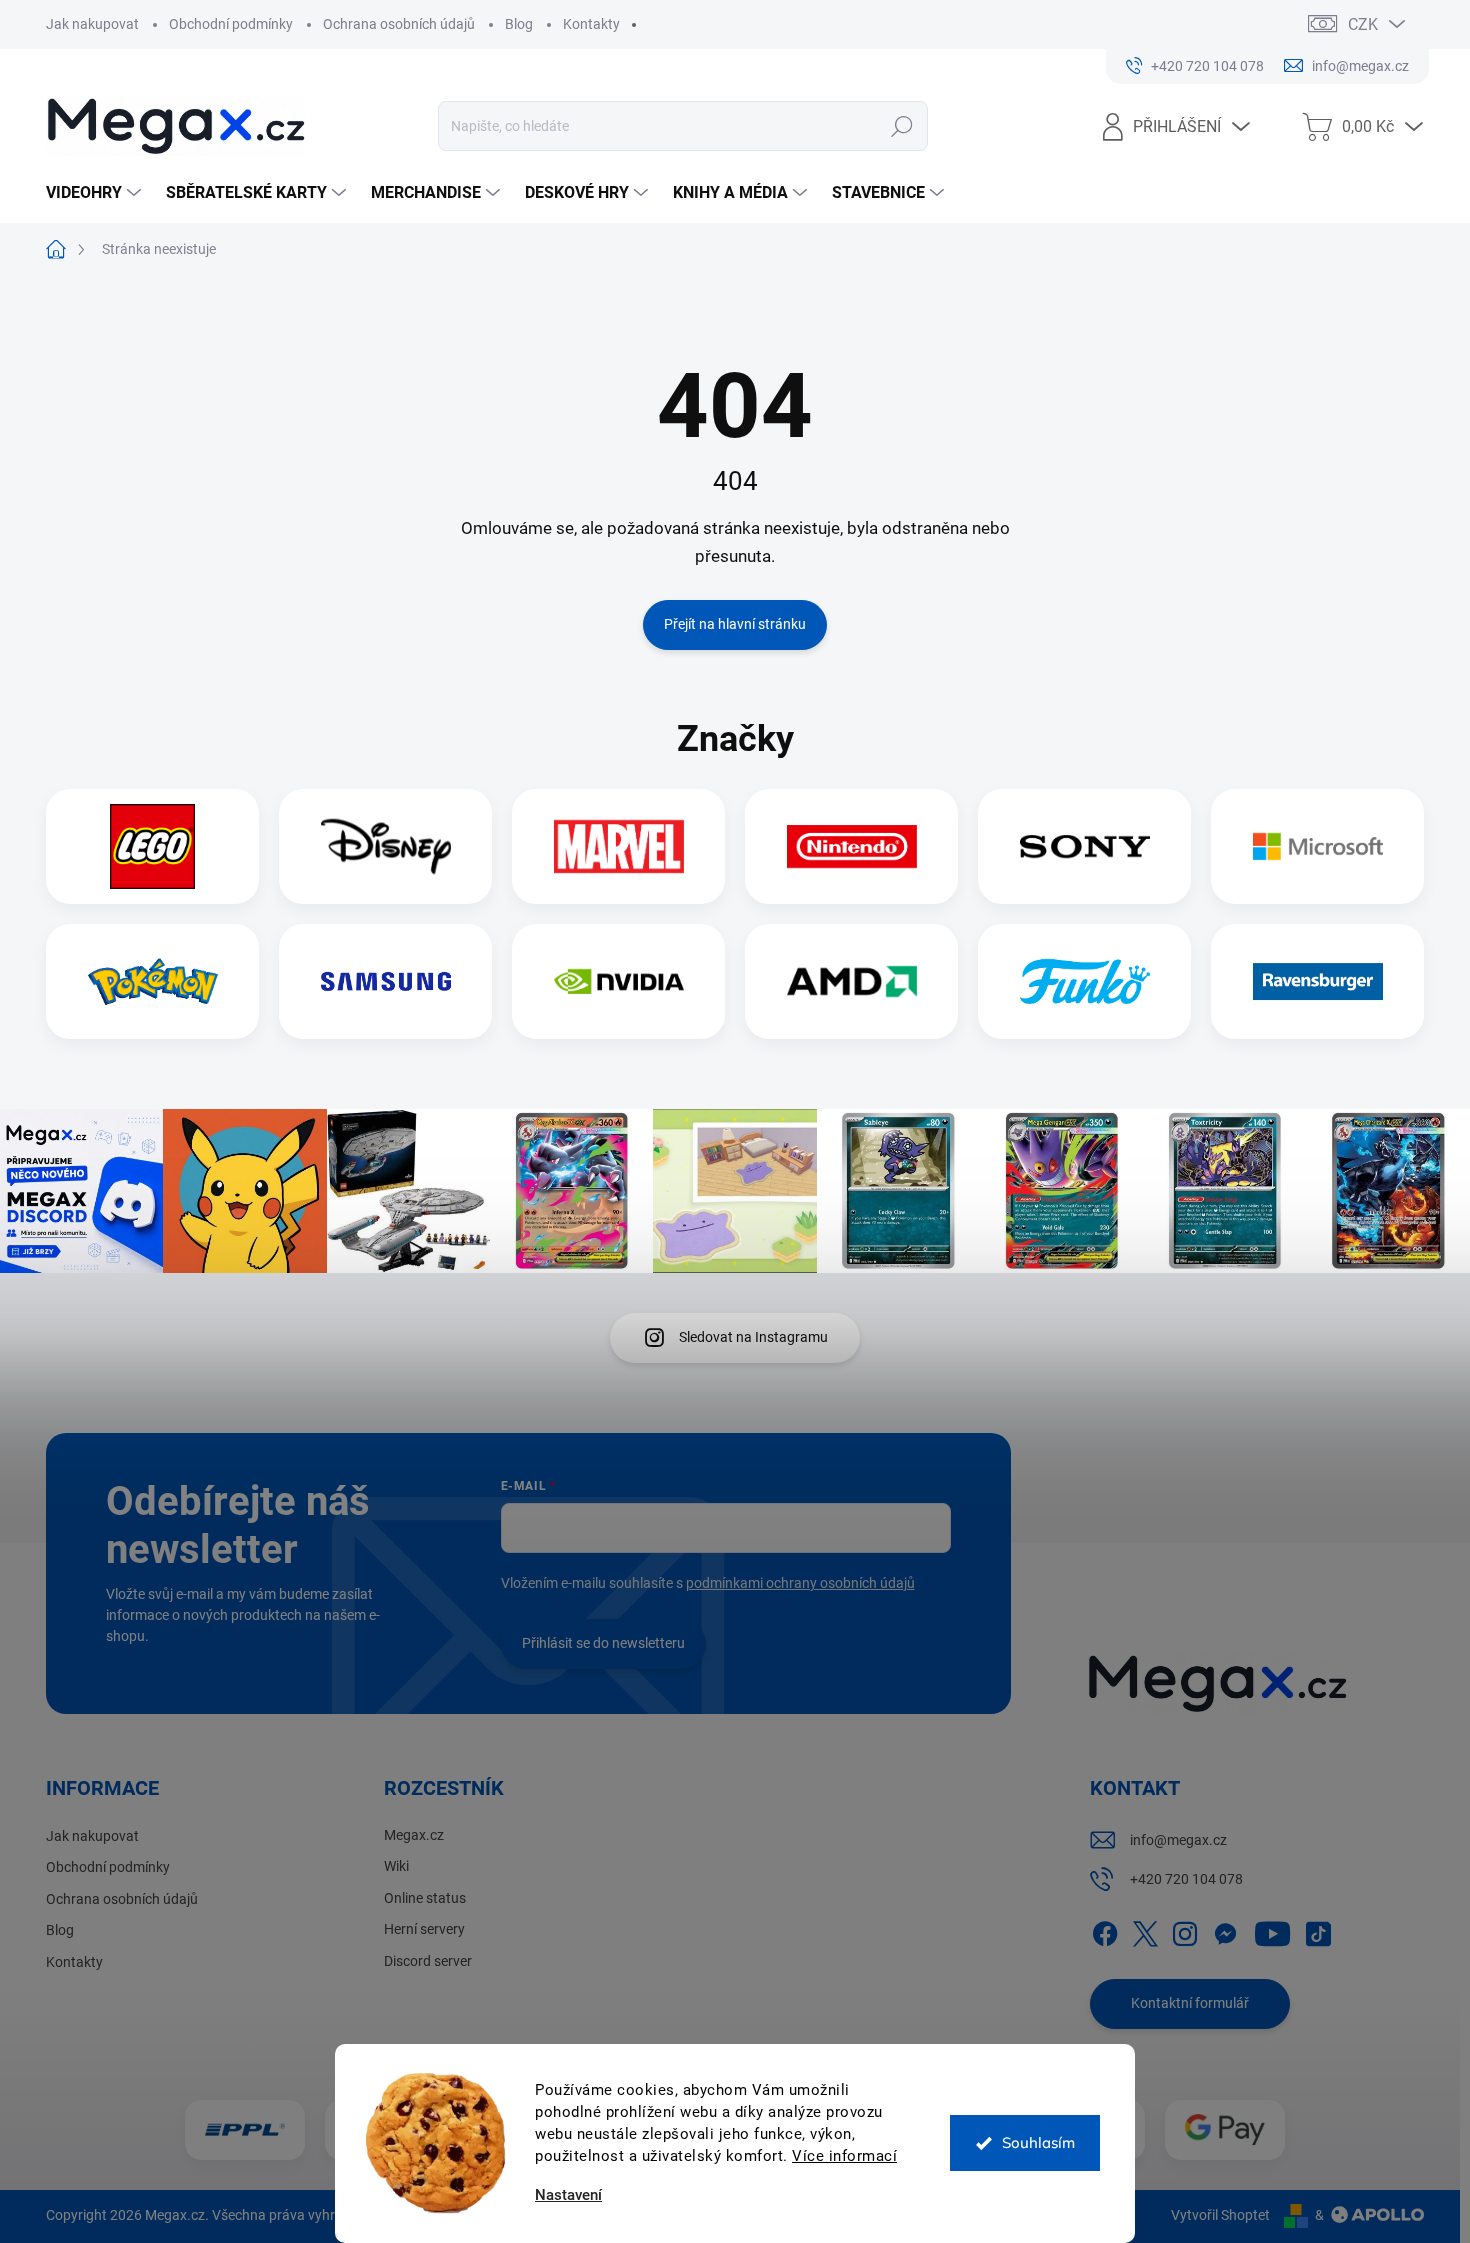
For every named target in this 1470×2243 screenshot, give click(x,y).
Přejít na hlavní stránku (735, 624)
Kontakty (591, 24)
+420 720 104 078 (1186, 1879)
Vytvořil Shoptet (1220, 2215)
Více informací (844, 2156)
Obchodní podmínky (231, 24)
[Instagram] (1185, 1930)
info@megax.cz (1178, 1840)
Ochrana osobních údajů (399, 24)
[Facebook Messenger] (1225, 1930)
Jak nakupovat (92, 24)
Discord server (428, 1961)
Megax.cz (414, 1835)
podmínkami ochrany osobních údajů (800, 1583)
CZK (1363, 24)
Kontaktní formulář (1190, 2003)
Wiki (396, 1866)
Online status (425, 1898)
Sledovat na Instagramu (753, 1337)
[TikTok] (1318, 1930)
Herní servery (424, 1929)
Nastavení (568, 2195)
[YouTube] (1272, 1930)
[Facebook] (1105, 1930)
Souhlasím (1038, 2142)
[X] (1145, 1930)
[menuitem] (96, 193)
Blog (519, 24)
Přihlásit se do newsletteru (603, 1643)
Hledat (902, 126)
